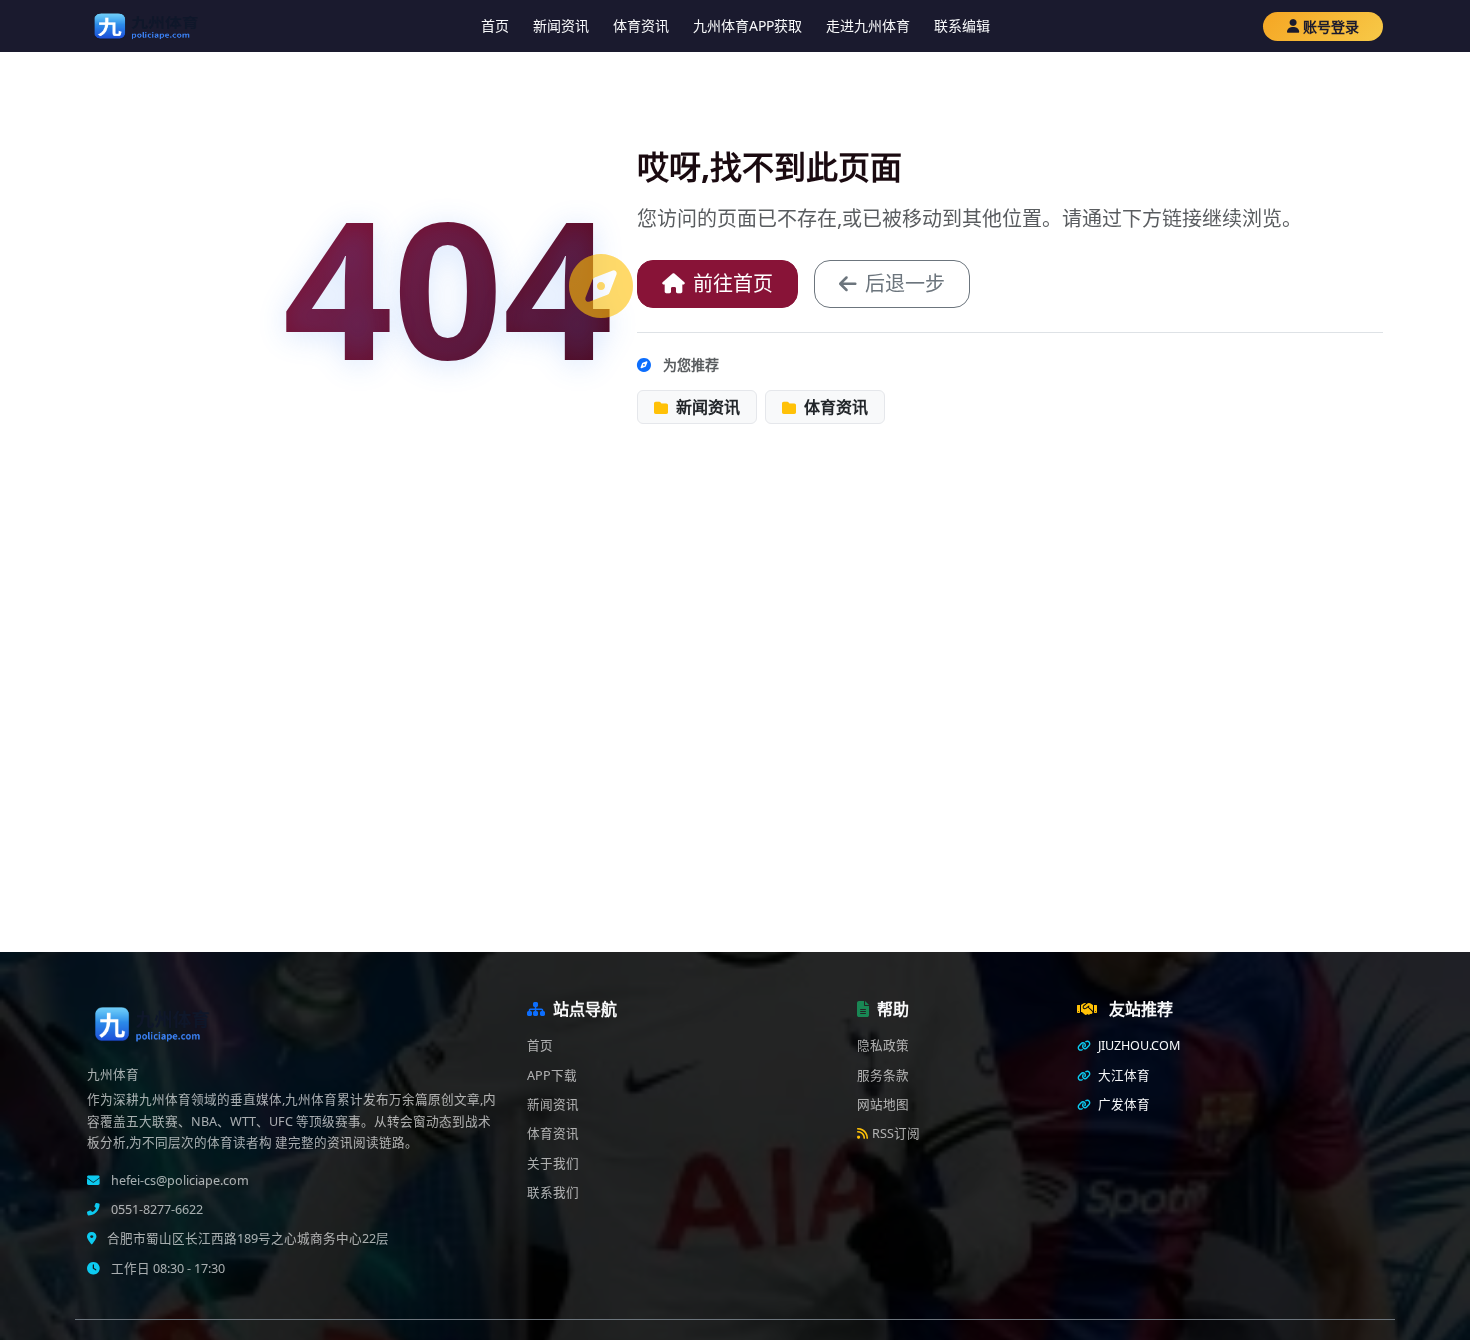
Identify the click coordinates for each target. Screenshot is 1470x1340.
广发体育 (1122, 1104)
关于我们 (553, 1163)
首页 (495, 25)
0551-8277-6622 (155, 1209)
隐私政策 (883, 1045)
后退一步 (905, 283)
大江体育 (1122, 1075)
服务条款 (883, 1075)
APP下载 (552, 1075)
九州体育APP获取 (747, 25)
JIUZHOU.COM (1137, 1045)
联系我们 (553, 1192)
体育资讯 (641, 25)
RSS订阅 (896, 1133)
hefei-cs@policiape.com (178, 1180)
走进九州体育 (868, 25)
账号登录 (1331, 26)
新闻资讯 (561, 25)
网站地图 (883, 1104)
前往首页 (733, 283)
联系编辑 (962, 25)
